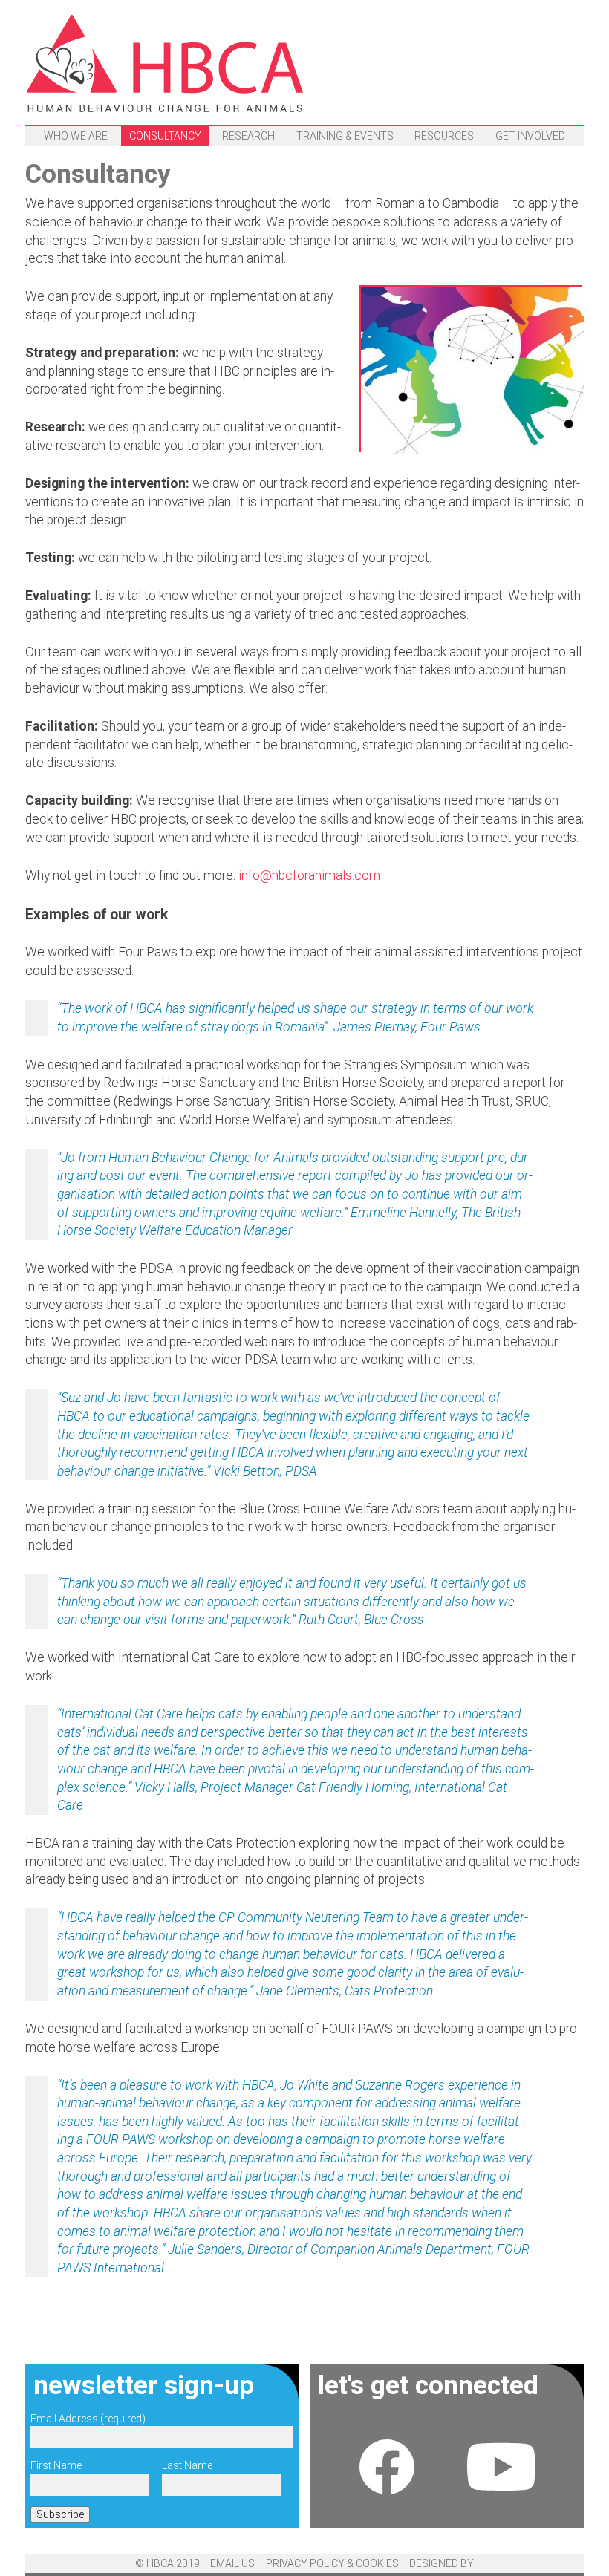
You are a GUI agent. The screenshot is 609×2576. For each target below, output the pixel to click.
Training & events (345, 136)
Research (248, 136)
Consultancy (165, 136)
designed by (442, 2563)
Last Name (187, 2465)
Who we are (76, 136)
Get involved (530, 136)
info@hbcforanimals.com (309, 875)
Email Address (88, 2419)
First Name (56, 2465)
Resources (444, 136)
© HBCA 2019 (167, 2563)
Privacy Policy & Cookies (332, 2563)
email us (232, 2563)
